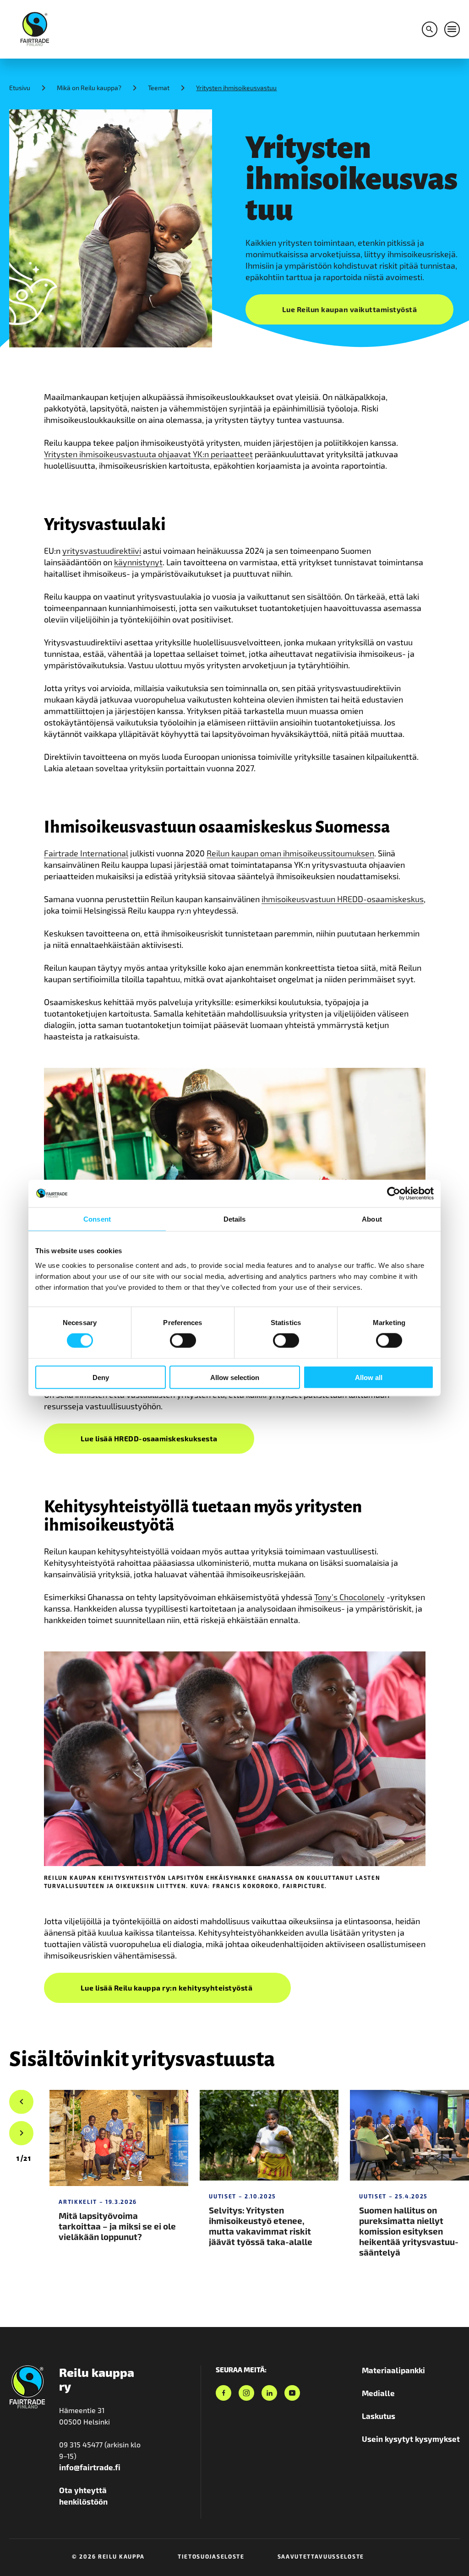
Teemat (159, 88)
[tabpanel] (120, 2186)
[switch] (183, 1341)
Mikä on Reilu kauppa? (89, 88)
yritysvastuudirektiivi (102, 551)
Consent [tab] (97, 1219)
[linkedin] (269, 2393)
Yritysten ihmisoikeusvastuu (236, 88)
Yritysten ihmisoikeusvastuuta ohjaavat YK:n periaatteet (148, 454)
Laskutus (379, 2416)
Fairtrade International (86, 853)
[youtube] (292, 2393)
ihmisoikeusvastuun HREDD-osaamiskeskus (343, 899)
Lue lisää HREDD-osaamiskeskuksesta (149, 1438)
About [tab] (372, 1219)
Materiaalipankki (393, 2370)
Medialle (378, 2393)
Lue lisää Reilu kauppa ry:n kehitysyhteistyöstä (167, 1988)
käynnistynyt (138, 562)
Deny (101, 1377)
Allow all (369, 1377)
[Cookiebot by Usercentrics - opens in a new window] (394, 1194)
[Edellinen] (21, 2102)
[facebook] (224, 2393)
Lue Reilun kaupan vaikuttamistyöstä (350, 309)
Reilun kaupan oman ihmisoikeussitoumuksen (290, 853)
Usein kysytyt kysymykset (411, 2439)
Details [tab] (235, 1219)
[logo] (35, 28)
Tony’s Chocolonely (349, 1597)
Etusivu (20, 88)
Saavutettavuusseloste (321, 2556)
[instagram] (246, 2393)
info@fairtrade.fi (90, 2467)
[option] (24, 2159)
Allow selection (235, 1377)
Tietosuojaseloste (211, 2556)
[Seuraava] (21, 2133)
